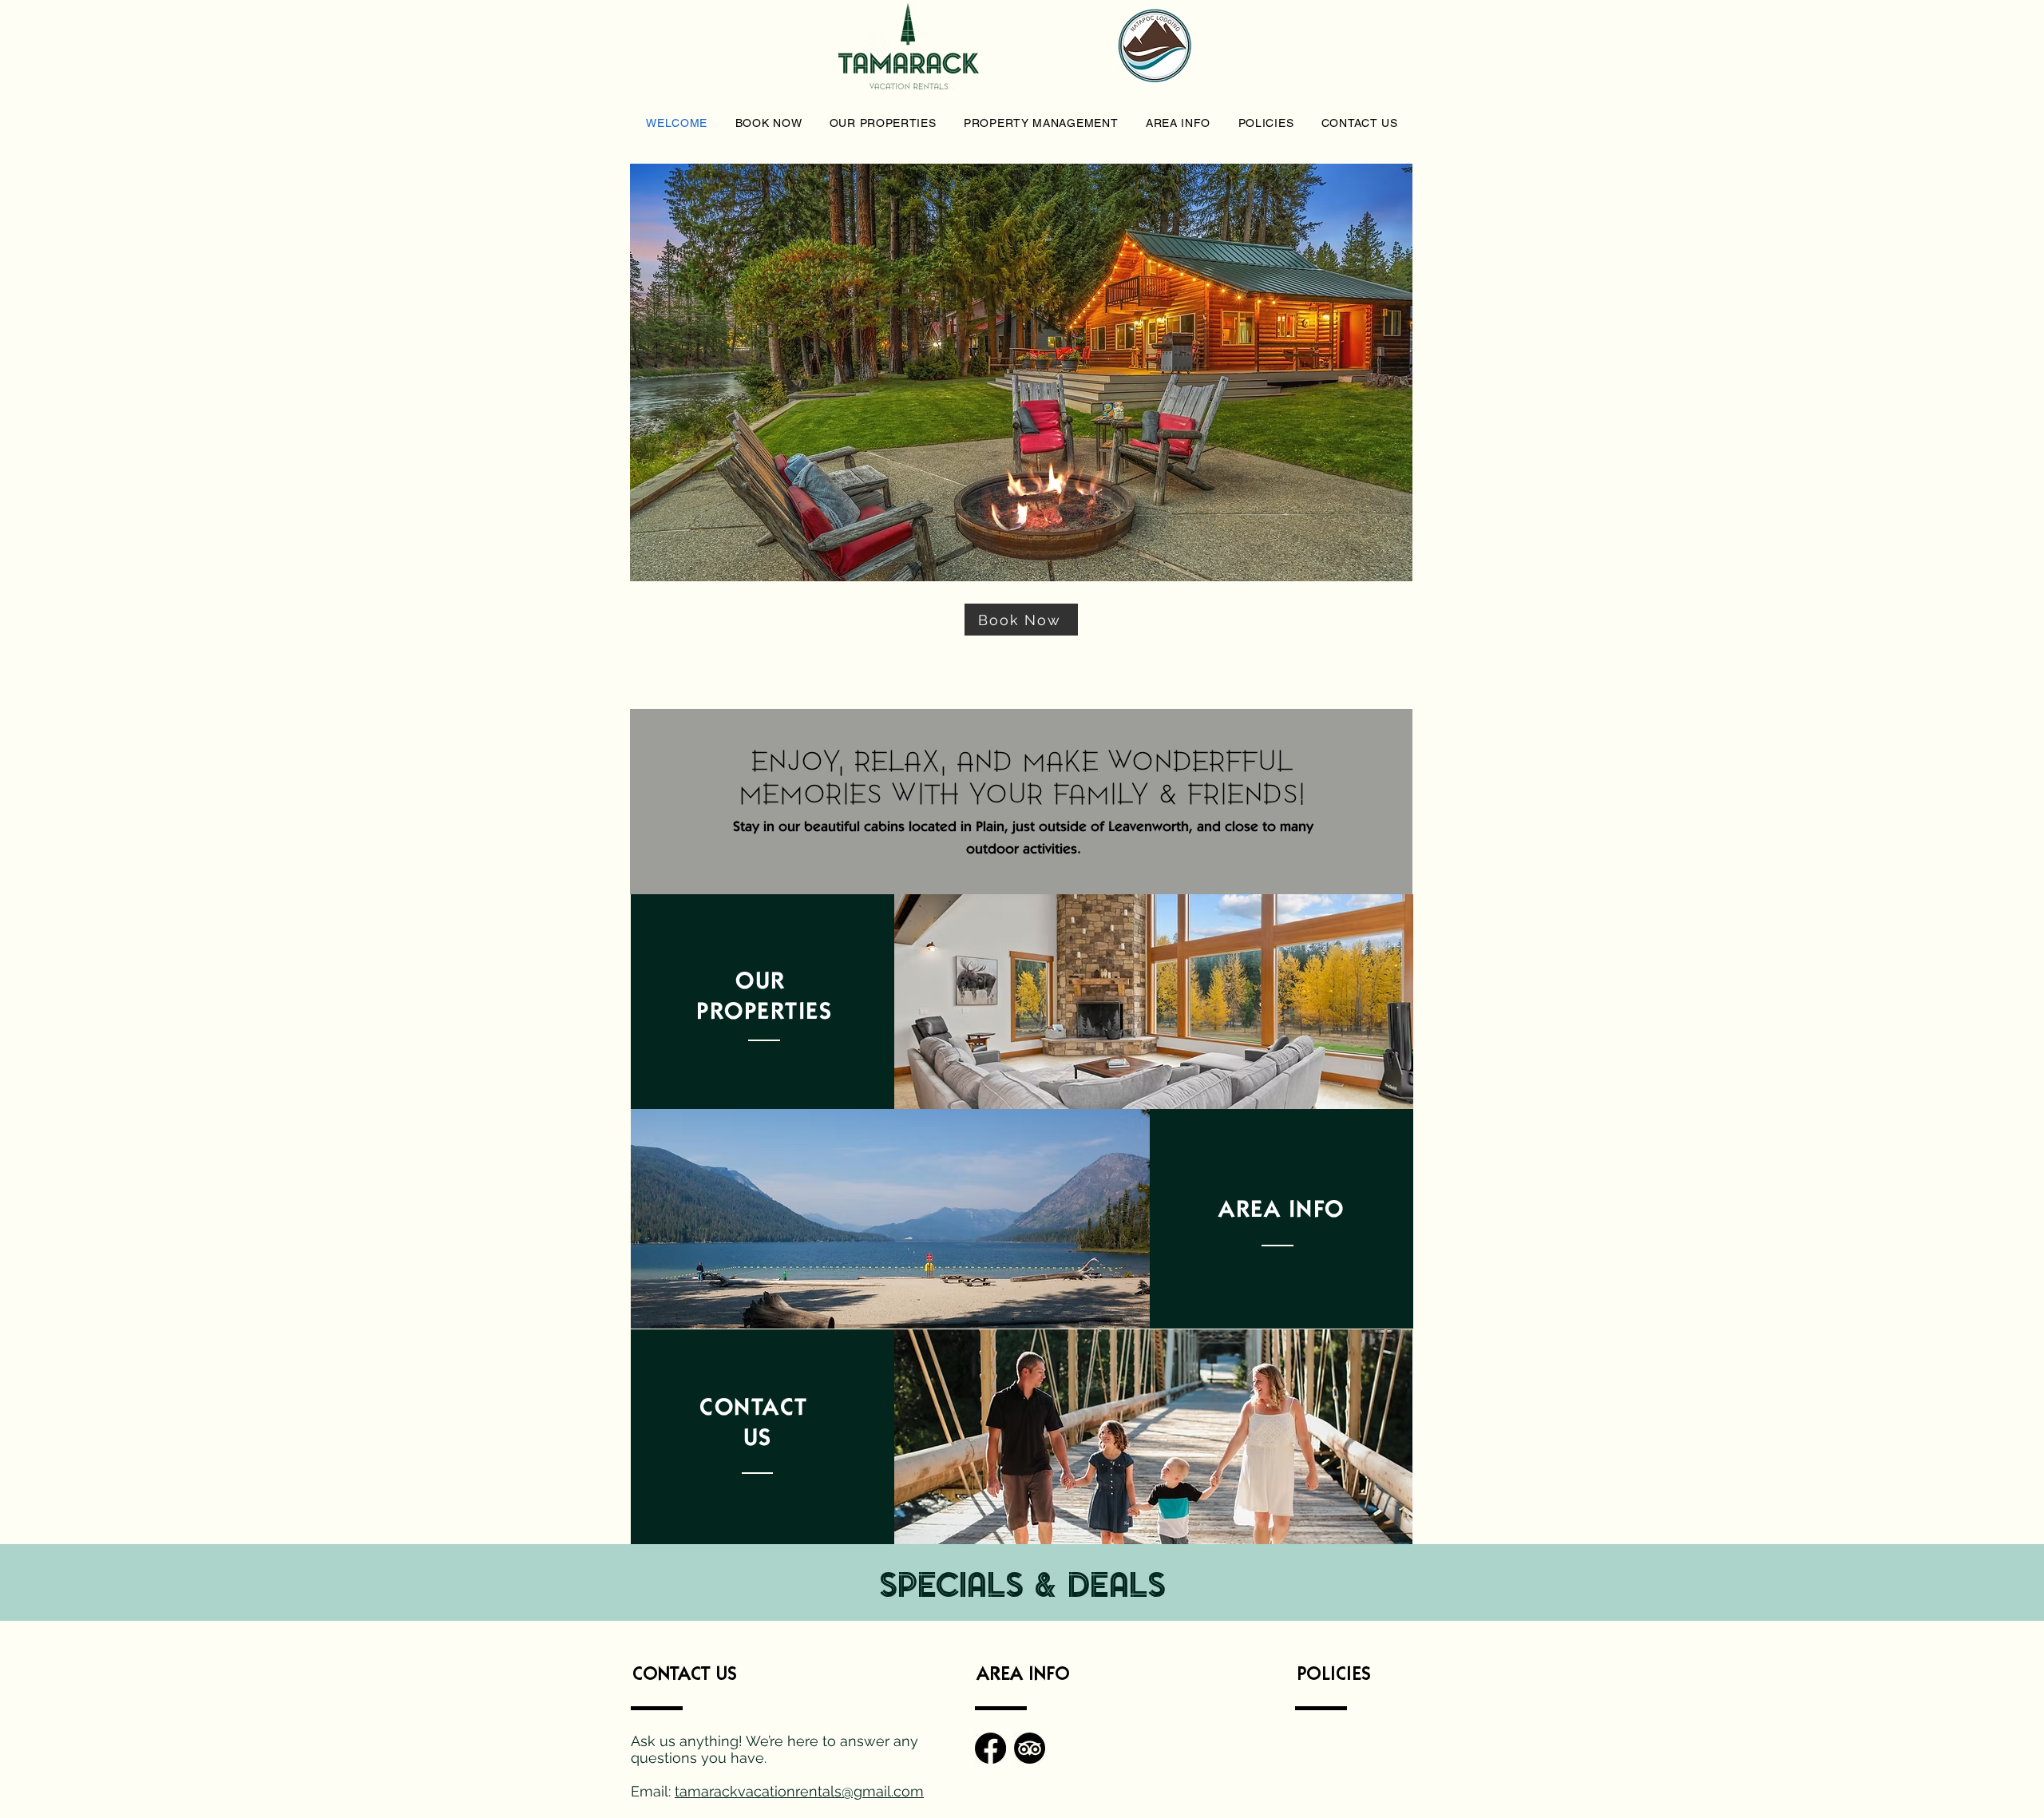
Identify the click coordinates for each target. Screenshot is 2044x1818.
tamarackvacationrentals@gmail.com (799, 1791)
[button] (768, 123)
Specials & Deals (1022, 1589)
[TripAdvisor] (1030, 1748)
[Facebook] (990, 1748)
